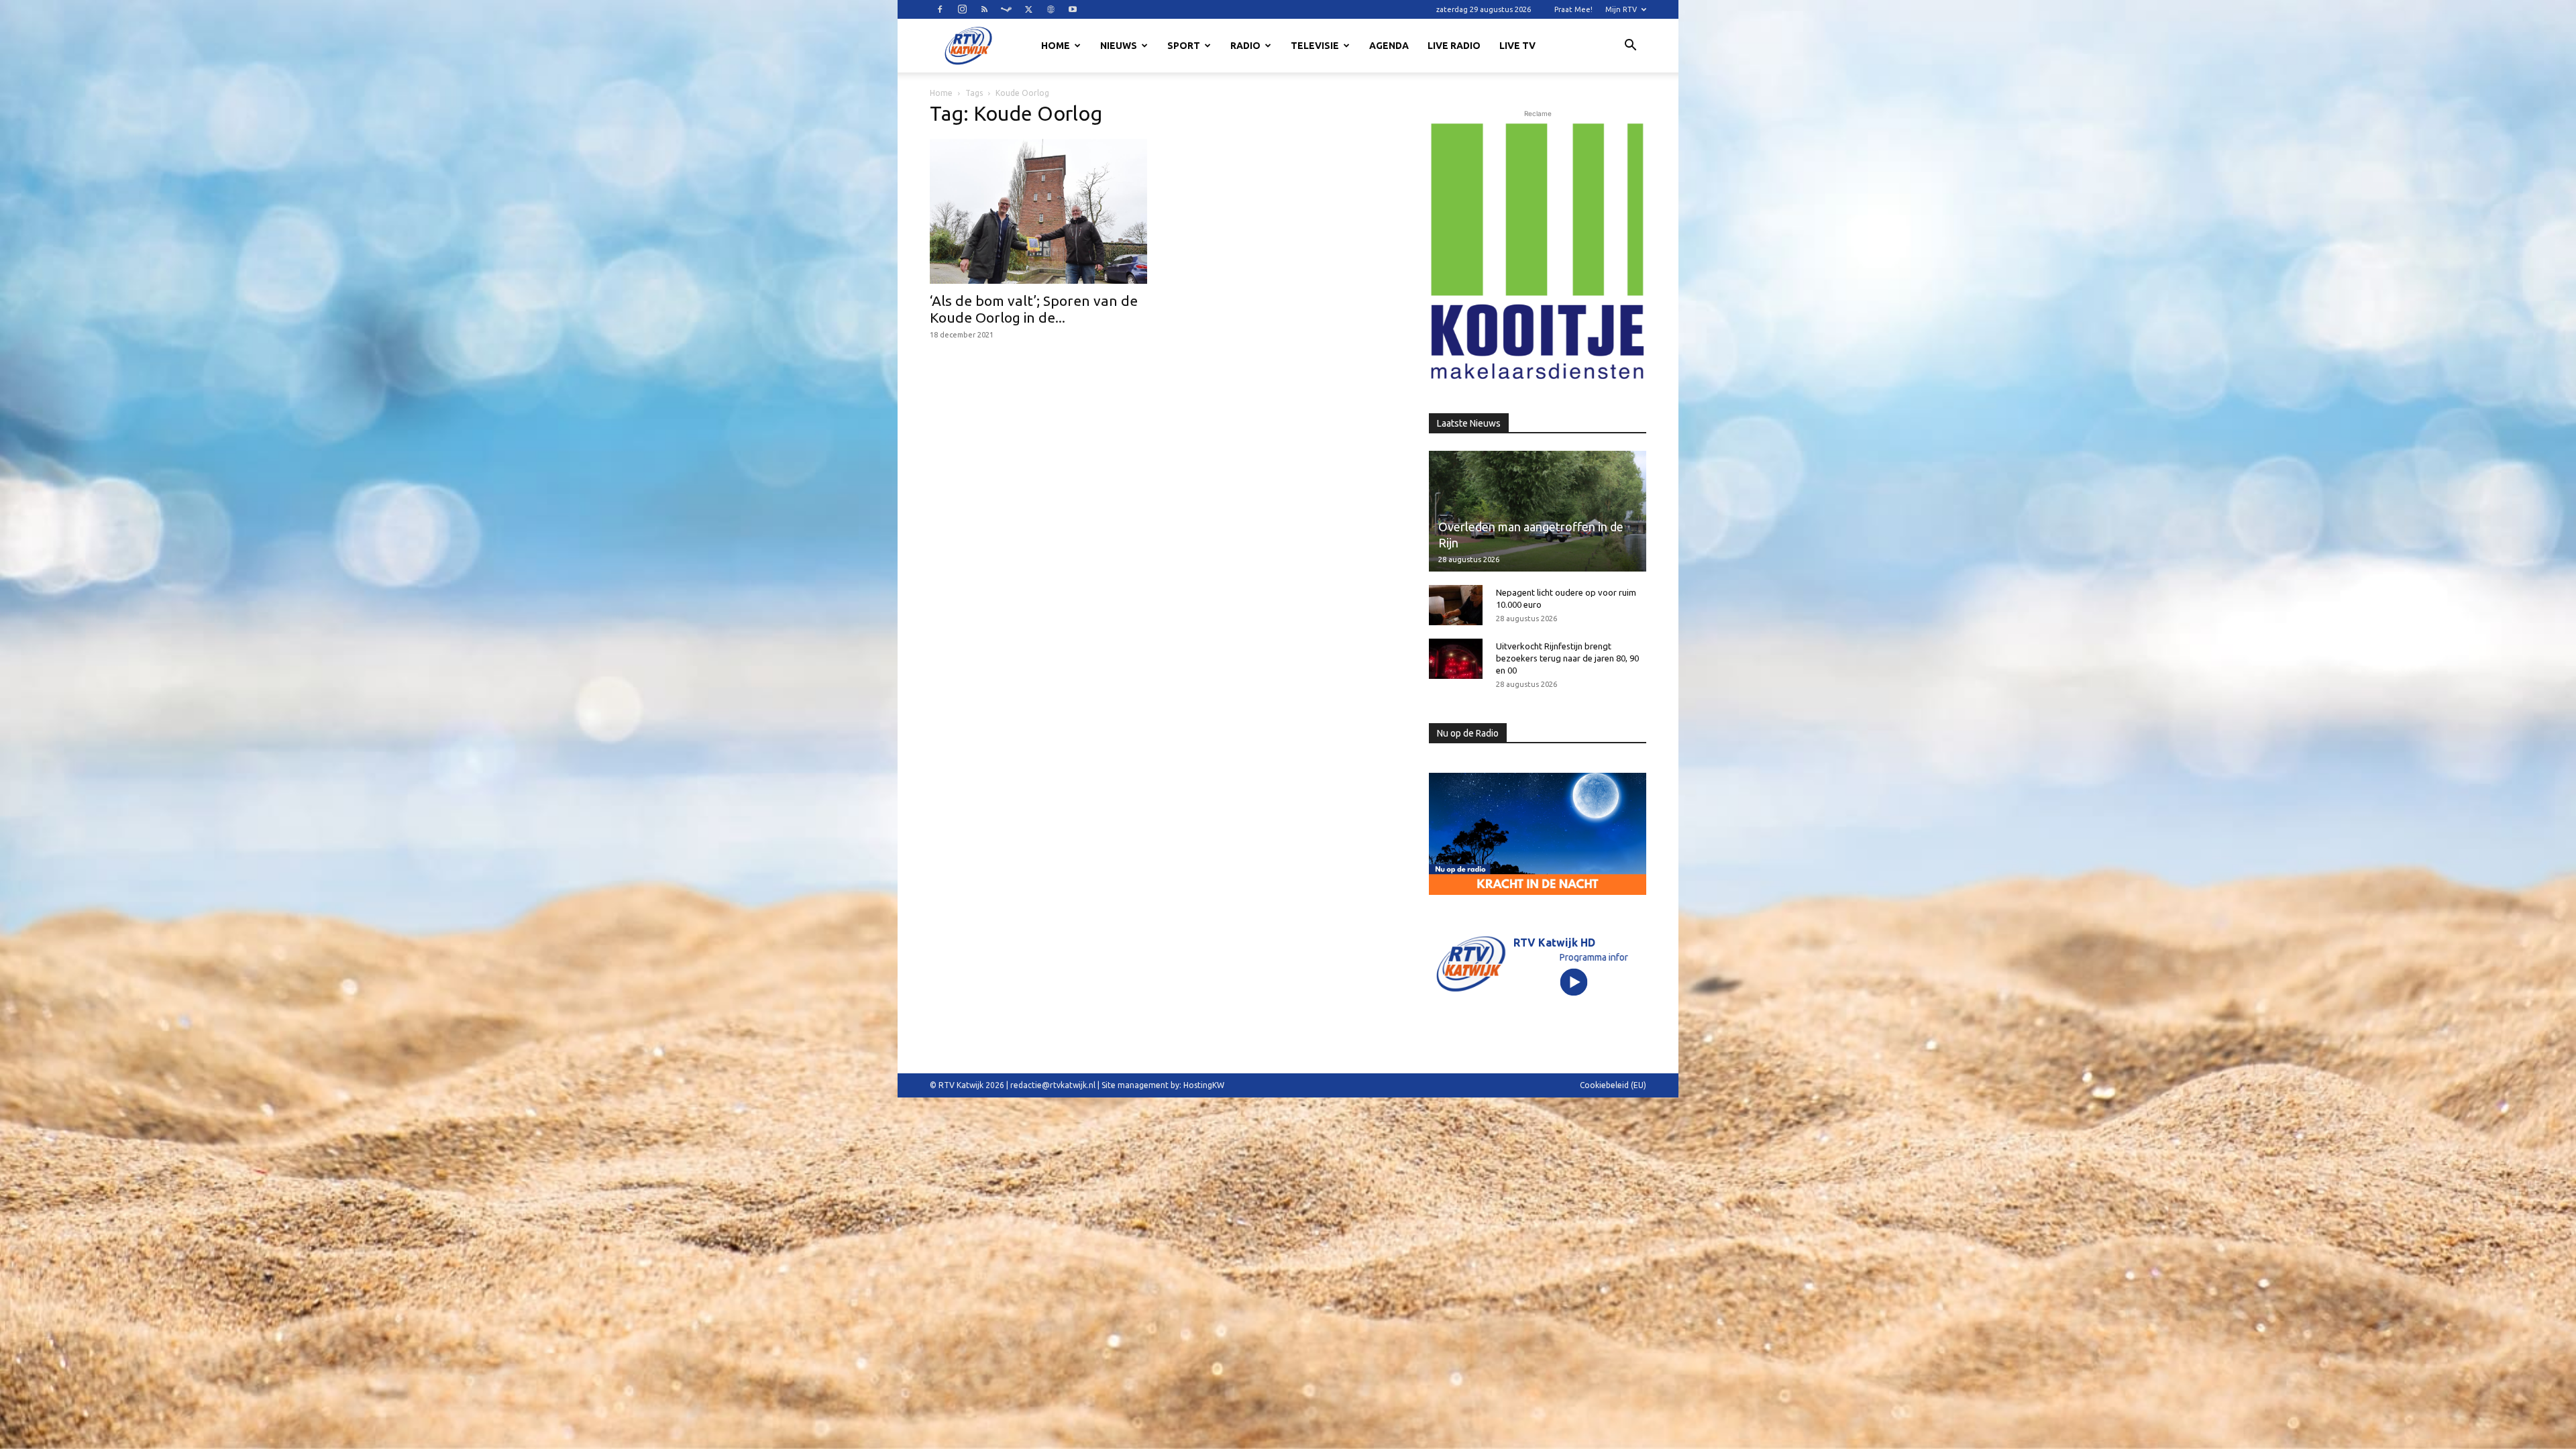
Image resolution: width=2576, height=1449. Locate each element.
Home (1056, 46)
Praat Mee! (1573, 9)
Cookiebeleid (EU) (1613, 1085)
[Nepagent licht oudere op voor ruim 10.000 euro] (1456, 605)
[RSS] (984, 9)
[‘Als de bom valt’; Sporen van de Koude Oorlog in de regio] (1038, 211)
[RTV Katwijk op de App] (1538, 252)
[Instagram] (962, 9)
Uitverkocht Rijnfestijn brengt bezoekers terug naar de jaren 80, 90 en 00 (1567, 658)
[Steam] (1006, 9)
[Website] (1051, 9)
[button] (1630, 47)
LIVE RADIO (1454, 46)
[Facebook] (940, 9)
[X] (1028, 9)
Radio (1245, 46)
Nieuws (1119, 46)
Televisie (1315, 46)
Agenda (1389, 46)
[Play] (1574, 982)
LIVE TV (1517, 46)
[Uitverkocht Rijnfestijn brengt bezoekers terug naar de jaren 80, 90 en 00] (1456, 659)
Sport (1184, 46)
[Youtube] (1073, 9)
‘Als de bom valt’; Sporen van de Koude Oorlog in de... (1034, 309)
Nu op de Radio (1468, 733)
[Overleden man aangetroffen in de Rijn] (1538, 511)
